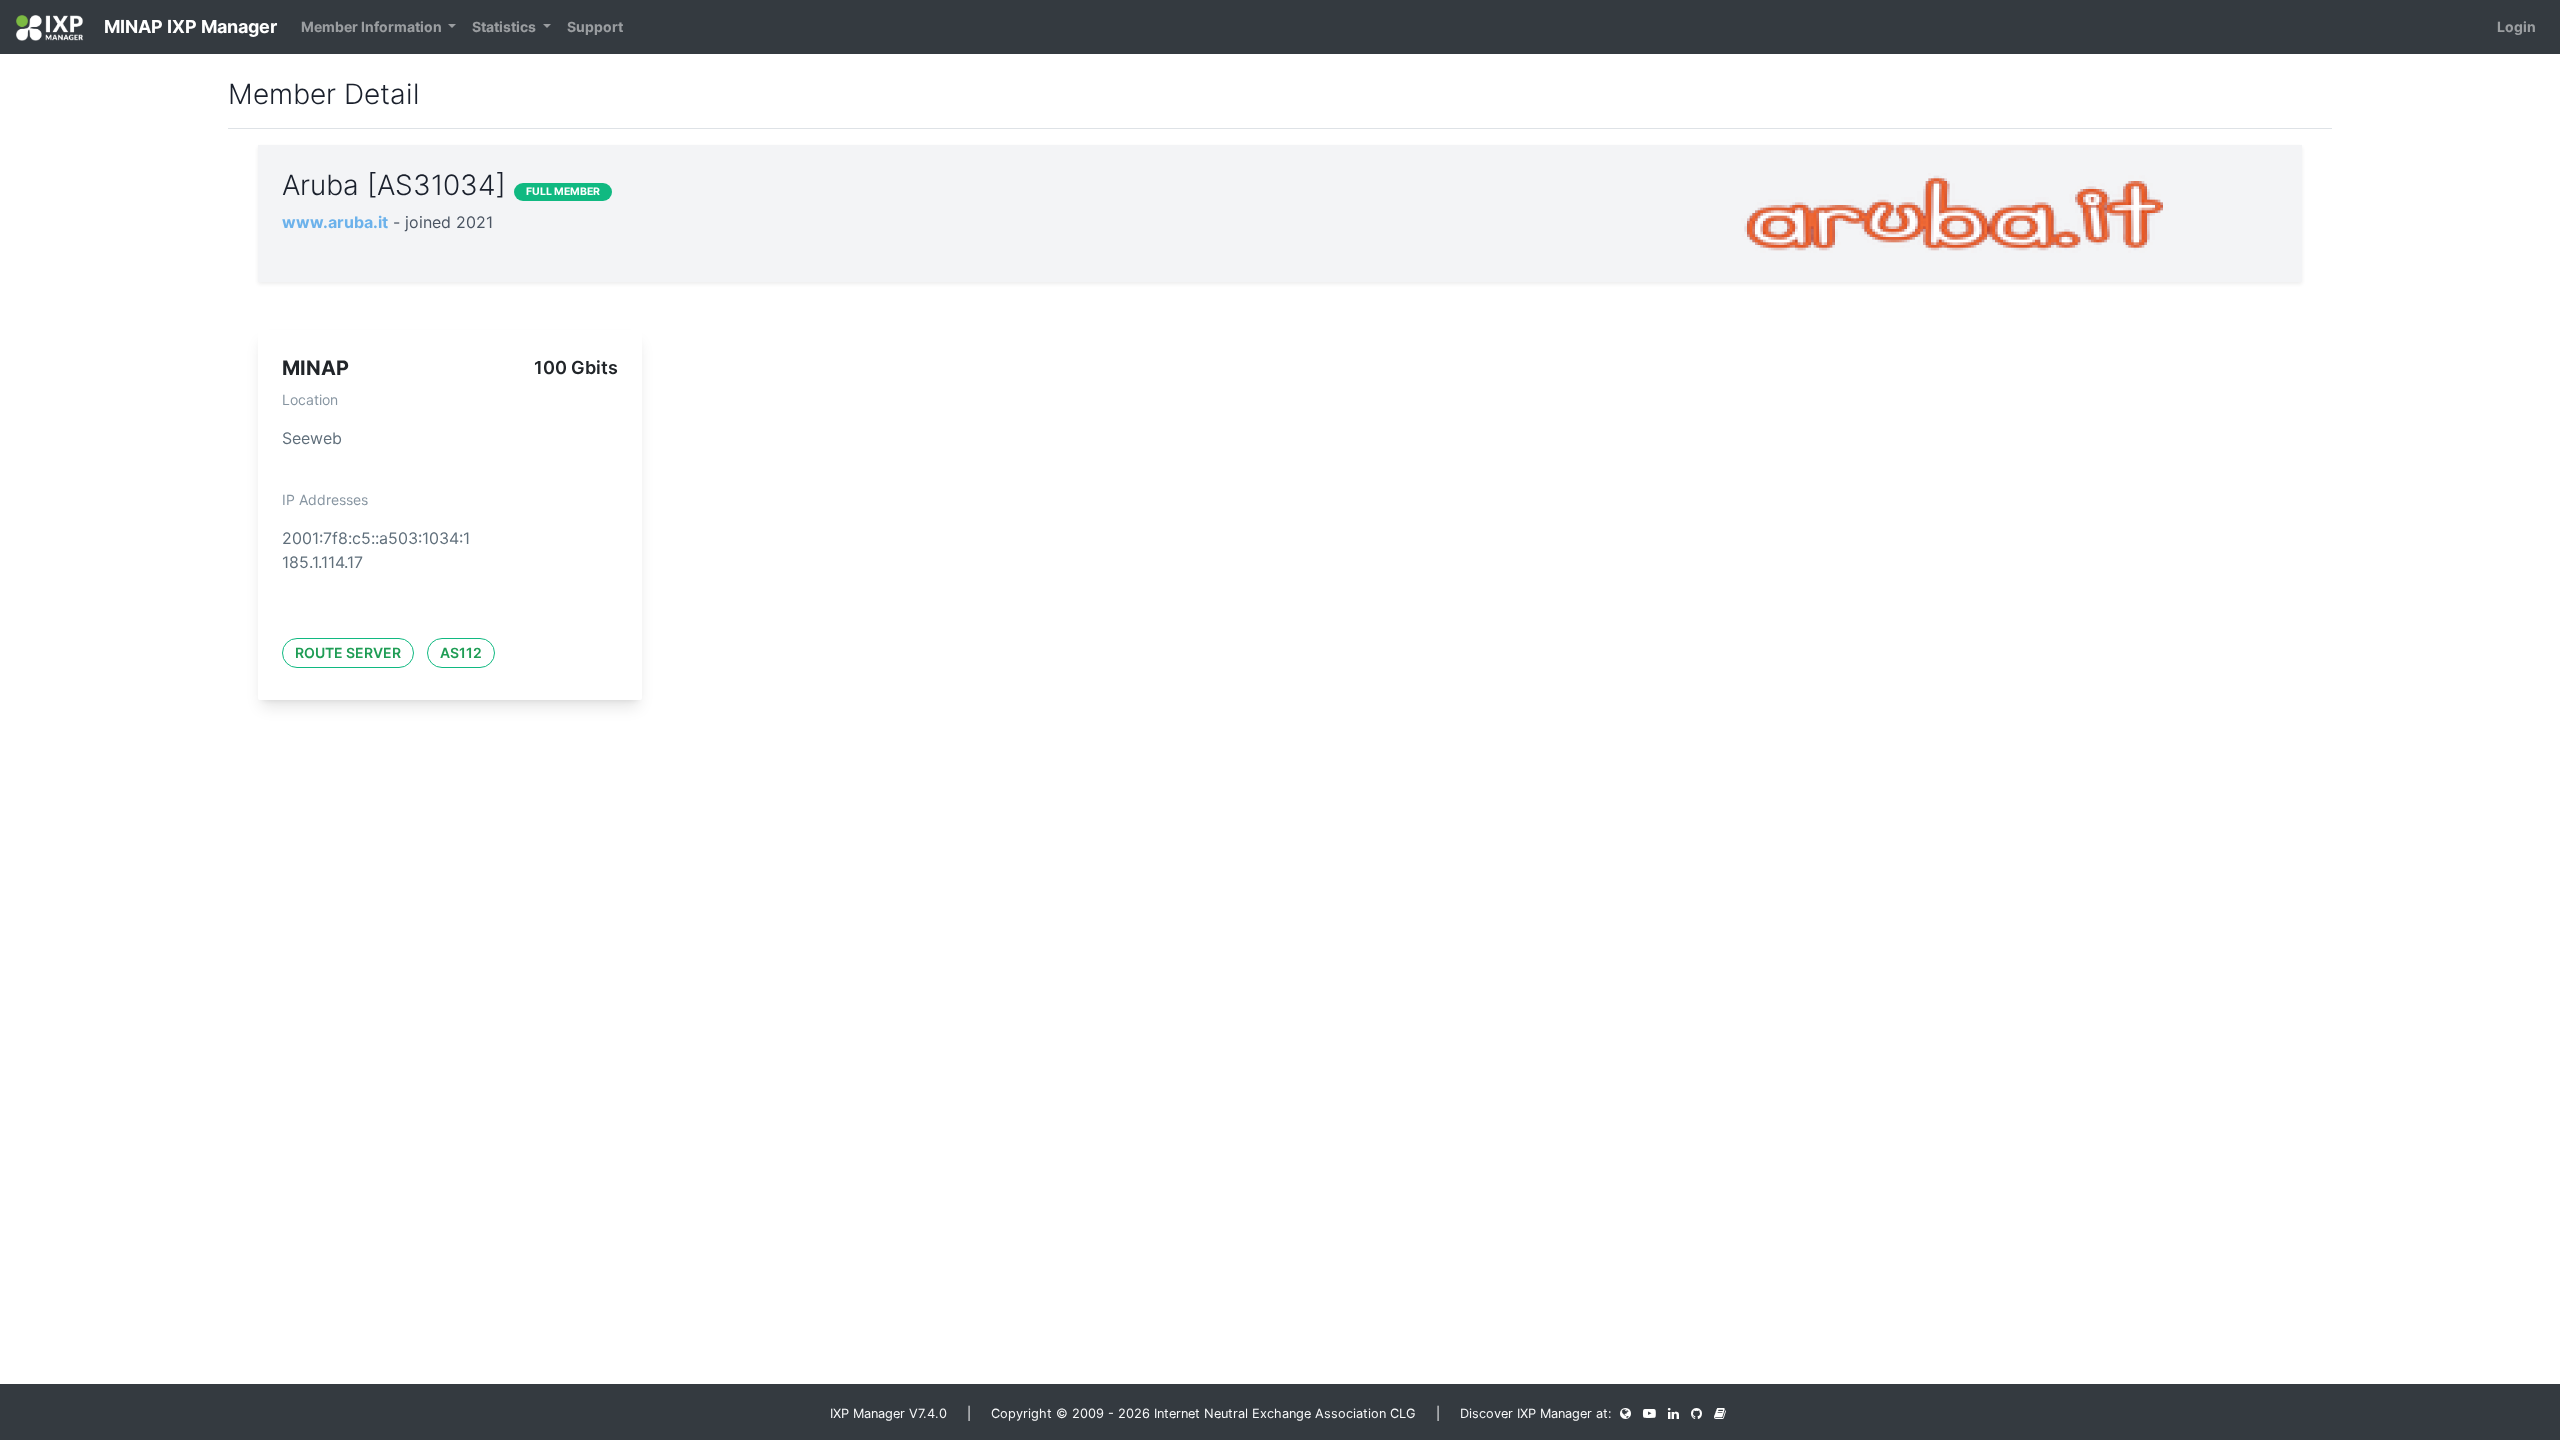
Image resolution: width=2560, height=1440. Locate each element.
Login (2516, 26)
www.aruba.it (335, 222)
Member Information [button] (373, 26)
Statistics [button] (505, 26)
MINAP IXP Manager (188, 26)
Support (595, 26)
